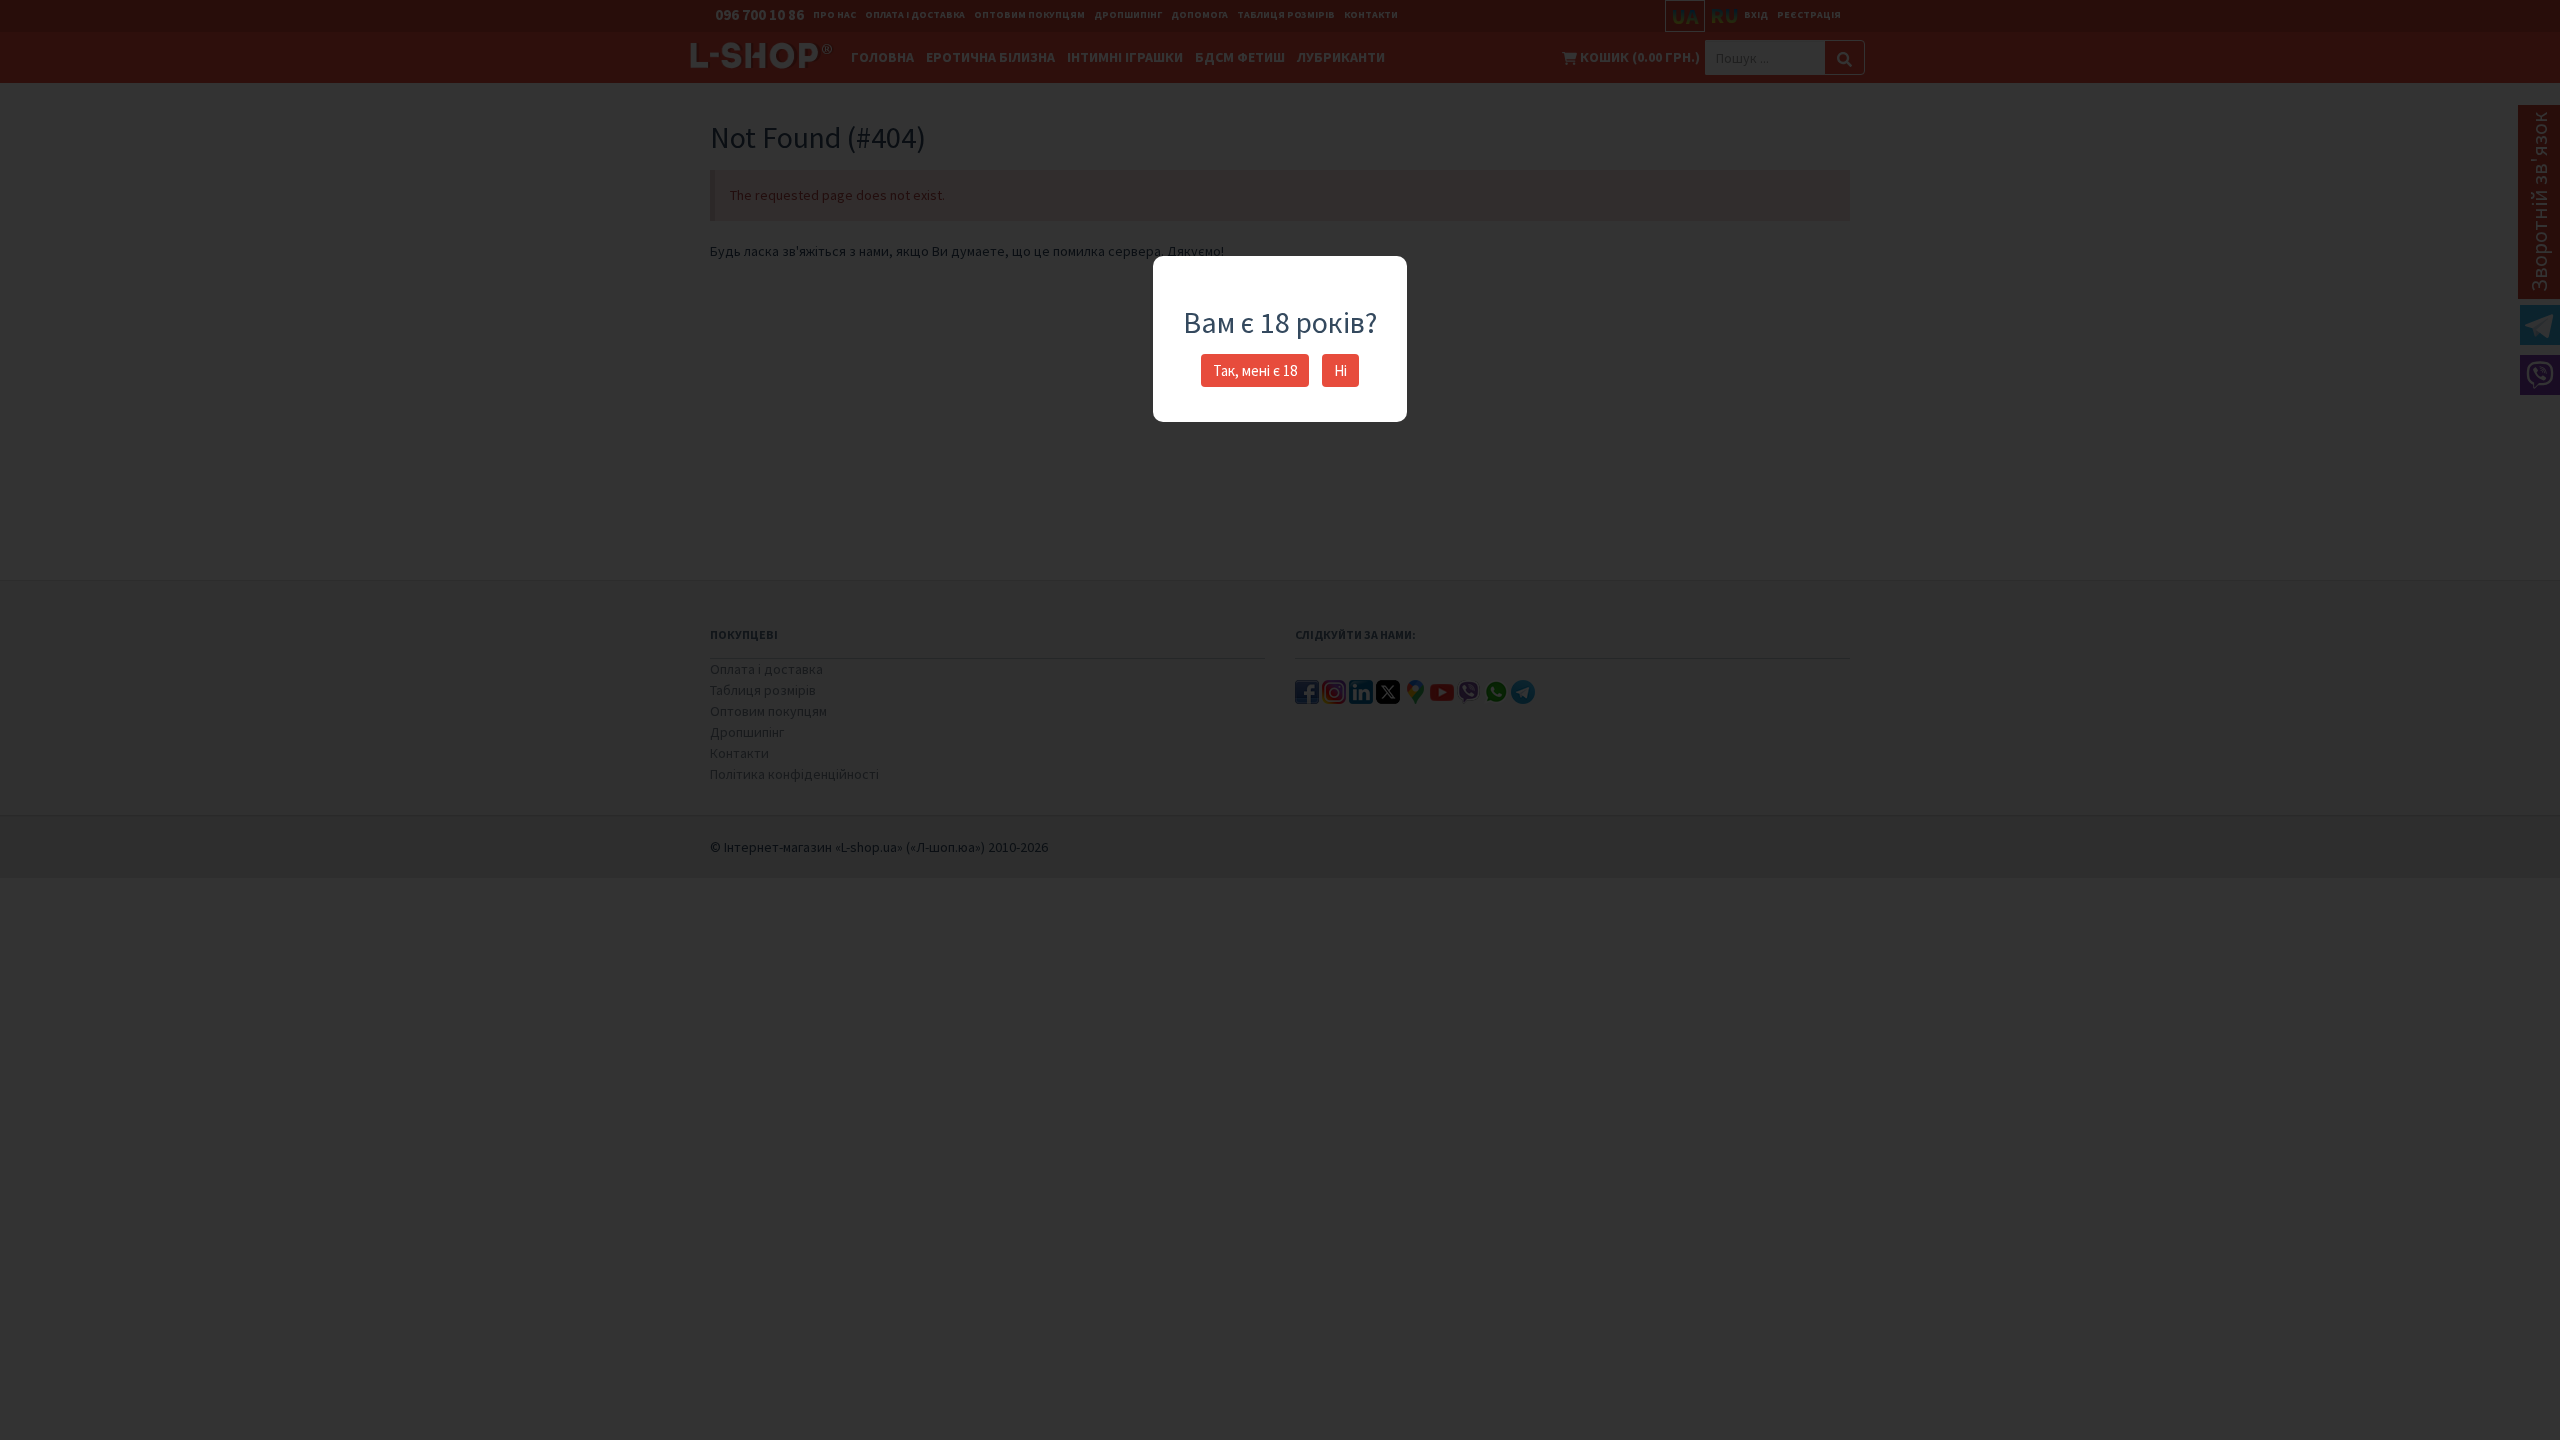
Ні (1340, 370)
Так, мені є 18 (1255, 370)
